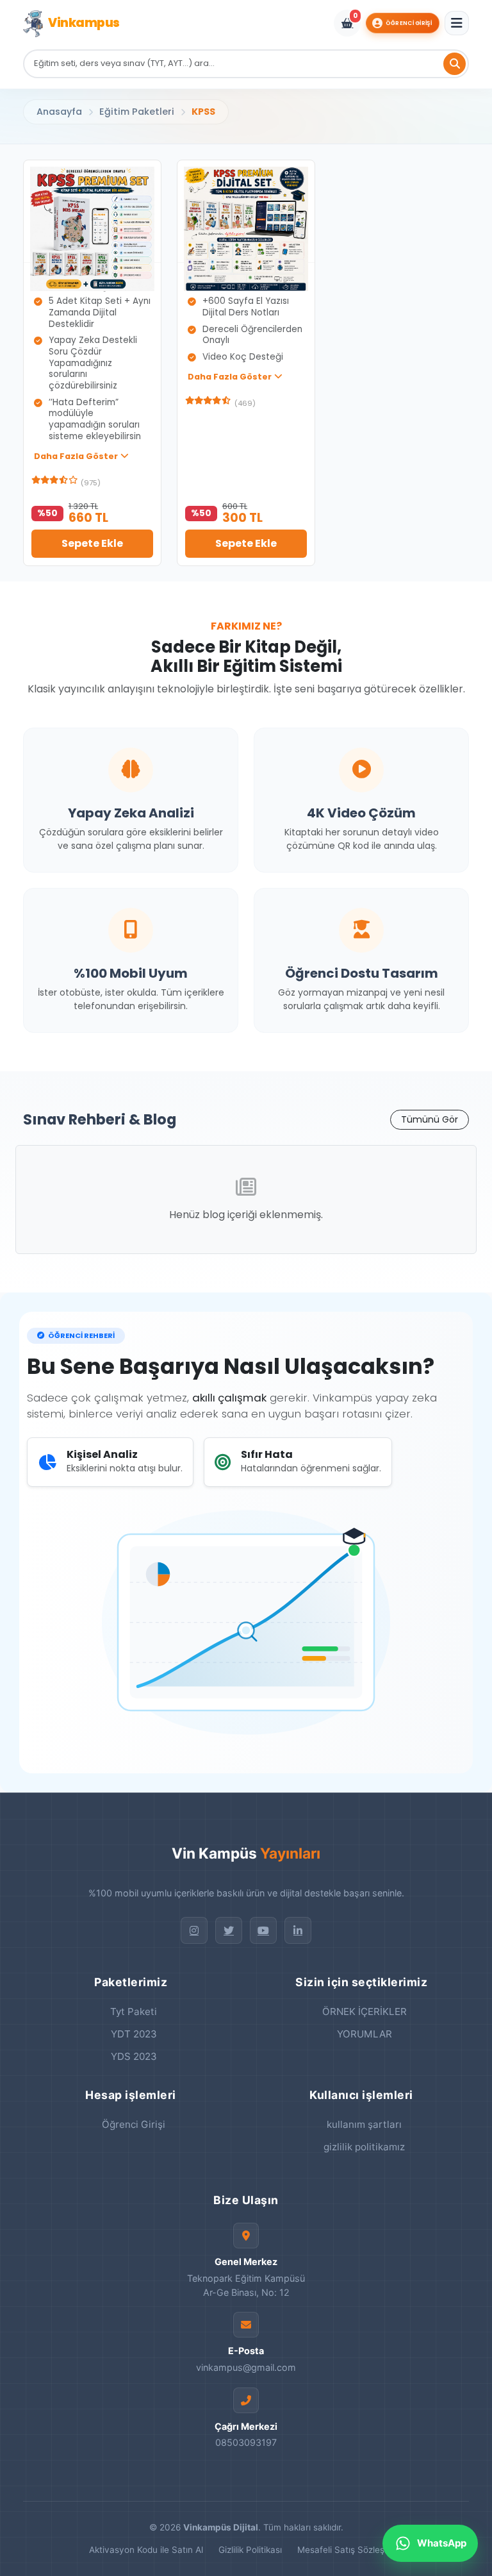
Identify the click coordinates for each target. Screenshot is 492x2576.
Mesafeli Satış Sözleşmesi (350, 2550)
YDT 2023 (134, 2034)
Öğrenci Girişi (409, 23)
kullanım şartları (364, 2124)
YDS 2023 (134, 2056)
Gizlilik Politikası (250, 2550)
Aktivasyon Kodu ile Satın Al (146, 2550)
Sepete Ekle (92, 543)
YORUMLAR (365, 2034)
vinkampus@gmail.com (246, 2367)
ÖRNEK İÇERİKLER (365, 2011)
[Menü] (457, 23)
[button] (81, 456)
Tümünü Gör (430, 1119)
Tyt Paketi (134, 2011)
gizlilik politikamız (364, 2147)
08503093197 (246, 2442)
